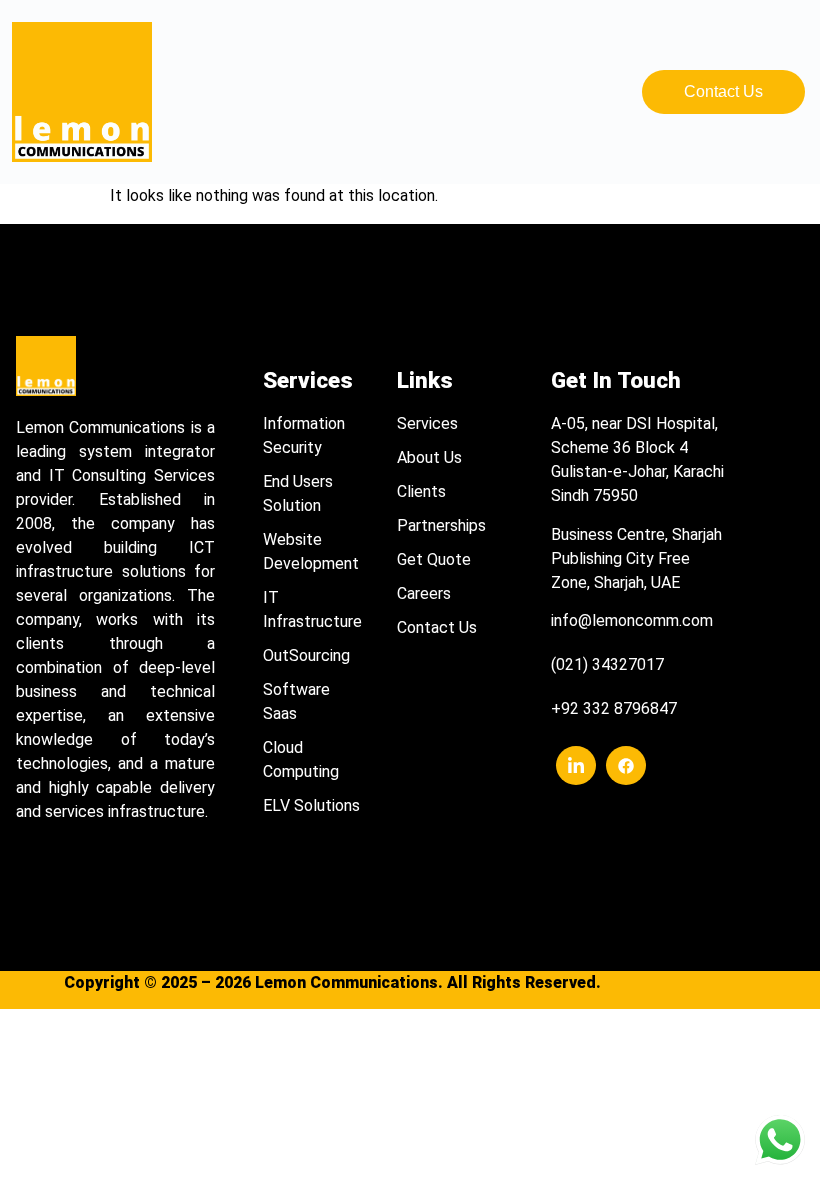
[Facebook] (626, 765)
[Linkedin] (576, 765)
